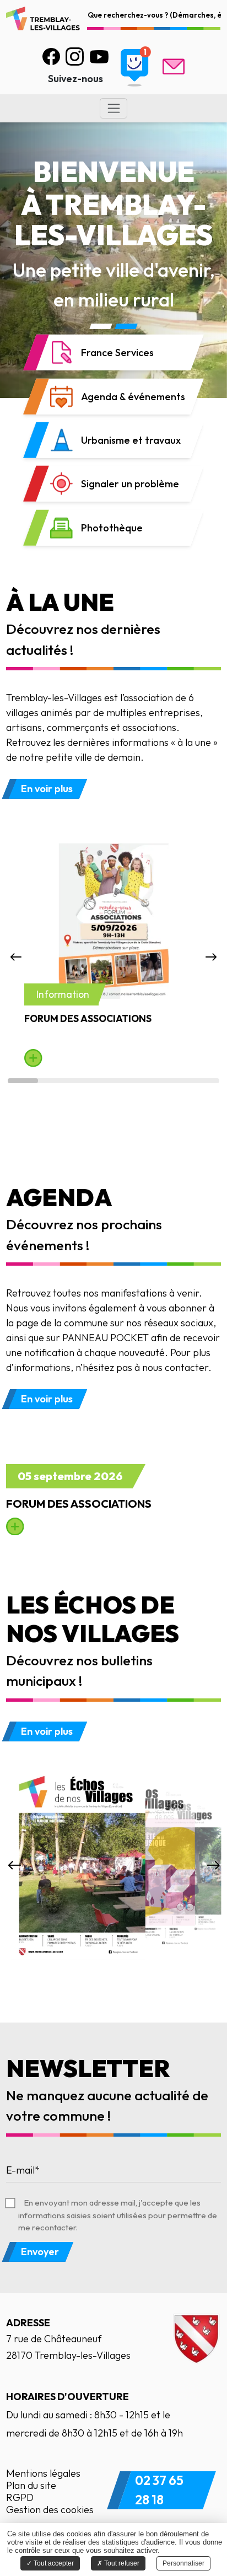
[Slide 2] (126, 326)
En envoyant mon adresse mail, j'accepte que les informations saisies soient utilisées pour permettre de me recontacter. (118, 2215)
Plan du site (31, 2485)
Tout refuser (121, 2563)
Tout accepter (53, 2563)
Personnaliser (183, 2563)
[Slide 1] (101, 326)
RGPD (20, 2497)
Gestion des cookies (50, 2510)
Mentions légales (43, 2473)
